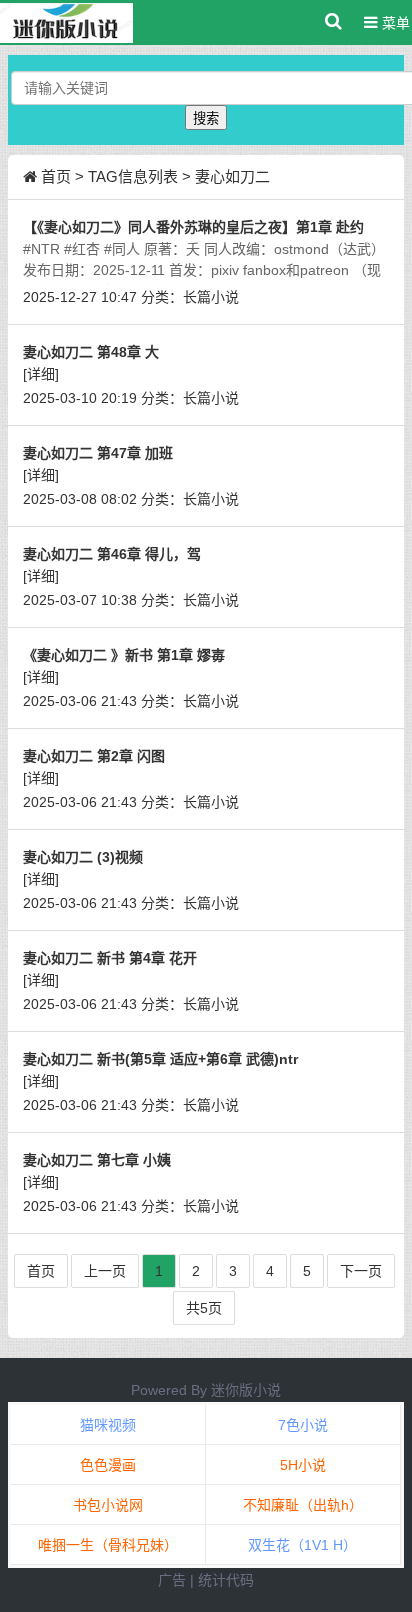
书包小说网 (108, 1505)
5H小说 (303, 1465)
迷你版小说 (246, 1390)
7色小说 (303, 1425)
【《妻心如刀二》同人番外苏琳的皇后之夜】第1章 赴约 (193, 227)
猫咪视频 (108, 1425)
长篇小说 (211, 297)
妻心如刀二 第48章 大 (91, 352)
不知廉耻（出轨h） (303, 1505)
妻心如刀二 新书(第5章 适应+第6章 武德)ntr (160, 1059)
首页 (56, 176)
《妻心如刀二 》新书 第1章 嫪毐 (124, 655)
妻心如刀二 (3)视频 (83, 857)
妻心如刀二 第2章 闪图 (94, 756)
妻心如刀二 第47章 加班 (98, 453)
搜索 (206, 118)
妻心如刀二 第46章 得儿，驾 (112, 554)
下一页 (361, 1271)
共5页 (204, 1308)
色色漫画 (108, 1465)
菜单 (394, 23)
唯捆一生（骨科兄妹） (108, 1545)
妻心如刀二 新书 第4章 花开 (110, 958)
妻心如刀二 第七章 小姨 (97, 1160)
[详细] (41, 374)
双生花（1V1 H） (302, 1545)
